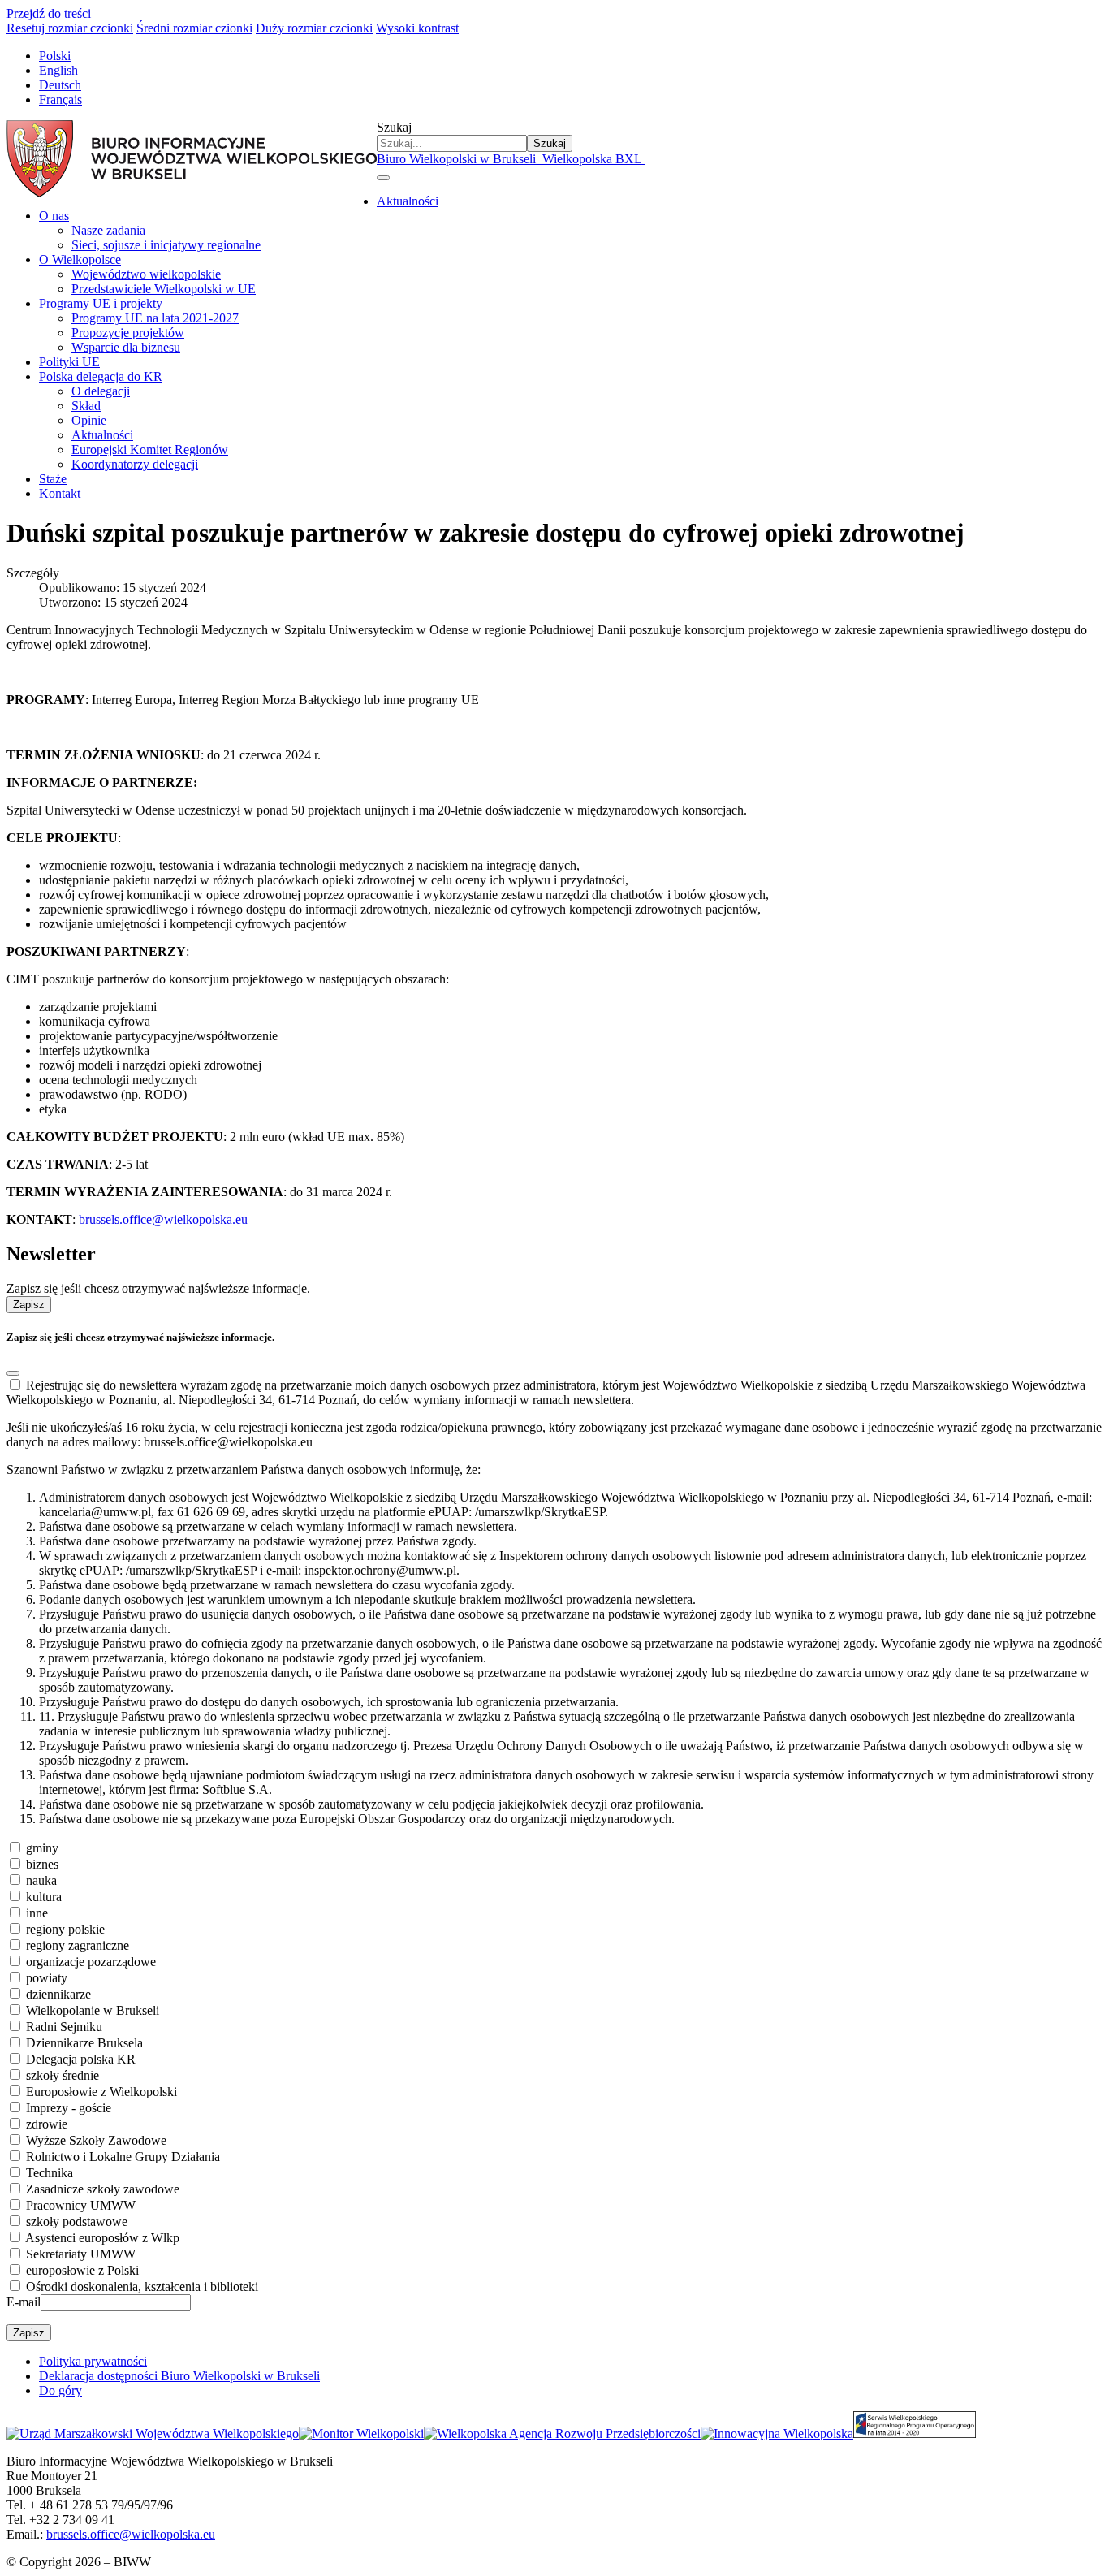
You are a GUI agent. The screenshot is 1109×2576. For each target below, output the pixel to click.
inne (37, 1913)
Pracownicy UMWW (81, 2205)
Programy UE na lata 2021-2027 (155, 318)
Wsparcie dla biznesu (126, 347)
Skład (86, 406)
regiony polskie (65, 1929)
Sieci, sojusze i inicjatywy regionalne (166, 245)
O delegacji (101, 391)
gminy (42, 1848)
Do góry (60, 2390)
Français (60, 99)
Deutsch (60, 85)
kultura (44, 1897)
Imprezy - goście (69, 2108)
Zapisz (29, 1305)
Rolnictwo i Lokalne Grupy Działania (123, 2157)
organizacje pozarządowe (91, 1962)
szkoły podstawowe (77, 2222)
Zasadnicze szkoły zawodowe (103, 2189)
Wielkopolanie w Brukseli (93, 2010)
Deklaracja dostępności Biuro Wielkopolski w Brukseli (179, 2376)
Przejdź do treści (49, 13)
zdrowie (47, 2124)
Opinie (89, 420)
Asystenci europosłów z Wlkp (102, 2238)
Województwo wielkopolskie (146, 274)
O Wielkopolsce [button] (80, 259)
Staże (53, 479)
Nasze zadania (108, 230)
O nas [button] (54, 216)
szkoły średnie (63, 2075)
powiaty (47, 1978)
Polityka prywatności (93, 2361)
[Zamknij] (13, 1373)
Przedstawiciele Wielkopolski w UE (164, 289)
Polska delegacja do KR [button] (101, 376)
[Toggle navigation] (383, 178)
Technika (50, 2173)
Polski (55, 56)
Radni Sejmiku (64, 2027)
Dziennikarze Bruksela (84, 2043)
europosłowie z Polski (82, 2270)
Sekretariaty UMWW (81, 2254)
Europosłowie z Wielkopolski (101, 2092)
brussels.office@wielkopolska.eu (163, 1219)
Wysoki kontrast (417, 28)
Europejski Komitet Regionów (150, 450)
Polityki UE (69, 362)
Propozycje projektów (128, 333)
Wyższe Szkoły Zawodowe (96, 2140)
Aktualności (408, 201)
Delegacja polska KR (81, 2059)
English (58, 70)
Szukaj (394, 127)
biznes (42, 1864)
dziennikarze (58, 1994)
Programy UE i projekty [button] (101, 303)
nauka (41, 1880)
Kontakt (60, 493)
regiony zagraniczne (78, 1945)
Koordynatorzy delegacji (135, 464)
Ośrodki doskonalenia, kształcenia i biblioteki (142, 2286)
